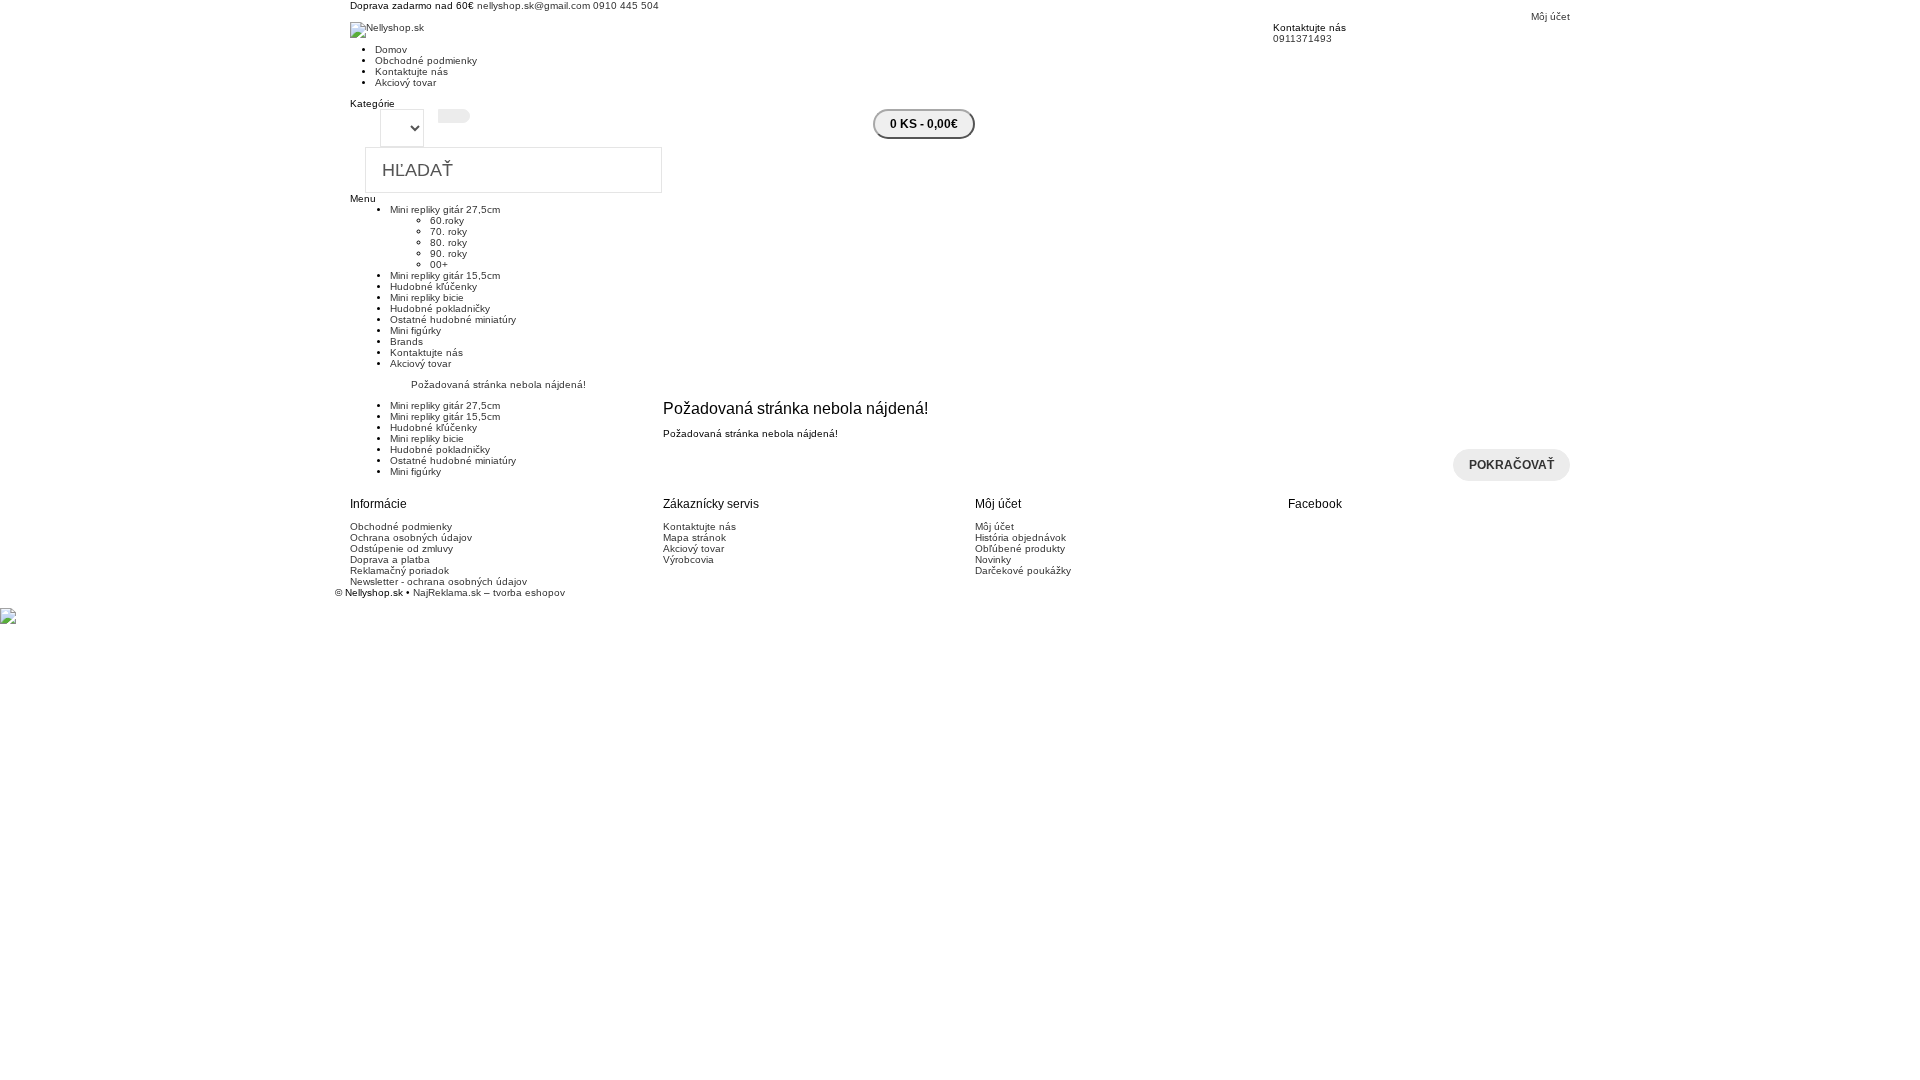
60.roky (447, 220)
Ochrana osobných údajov (411, 537)
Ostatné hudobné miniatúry (453, 319)
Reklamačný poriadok (399, 570)
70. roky (448, 231)
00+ (439, 264)
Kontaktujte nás (411, 71)
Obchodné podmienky (426, 60)
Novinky (993, 559)
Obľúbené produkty (1020, 548)
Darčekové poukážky (1023, 570)
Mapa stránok (694, 537)
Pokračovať (1511, 465)
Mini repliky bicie (427, 297)
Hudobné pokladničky (440, 308)
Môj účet (994, 526)
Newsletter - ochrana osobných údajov (438, 581)
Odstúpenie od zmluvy (401, 548)
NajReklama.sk (447, 592)
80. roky (448, 242)
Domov (391, 49)
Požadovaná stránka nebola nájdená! (498, 384)
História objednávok (1020, 537)
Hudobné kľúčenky (433, 286)
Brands (406, 341)
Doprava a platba (390, 559)
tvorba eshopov (529, 592)
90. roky (448, 253)
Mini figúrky (415, 330)
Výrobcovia (688, 559)
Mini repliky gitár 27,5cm (445, 209)
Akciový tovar (405, 82)
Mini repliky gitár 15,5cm (445, 275)
